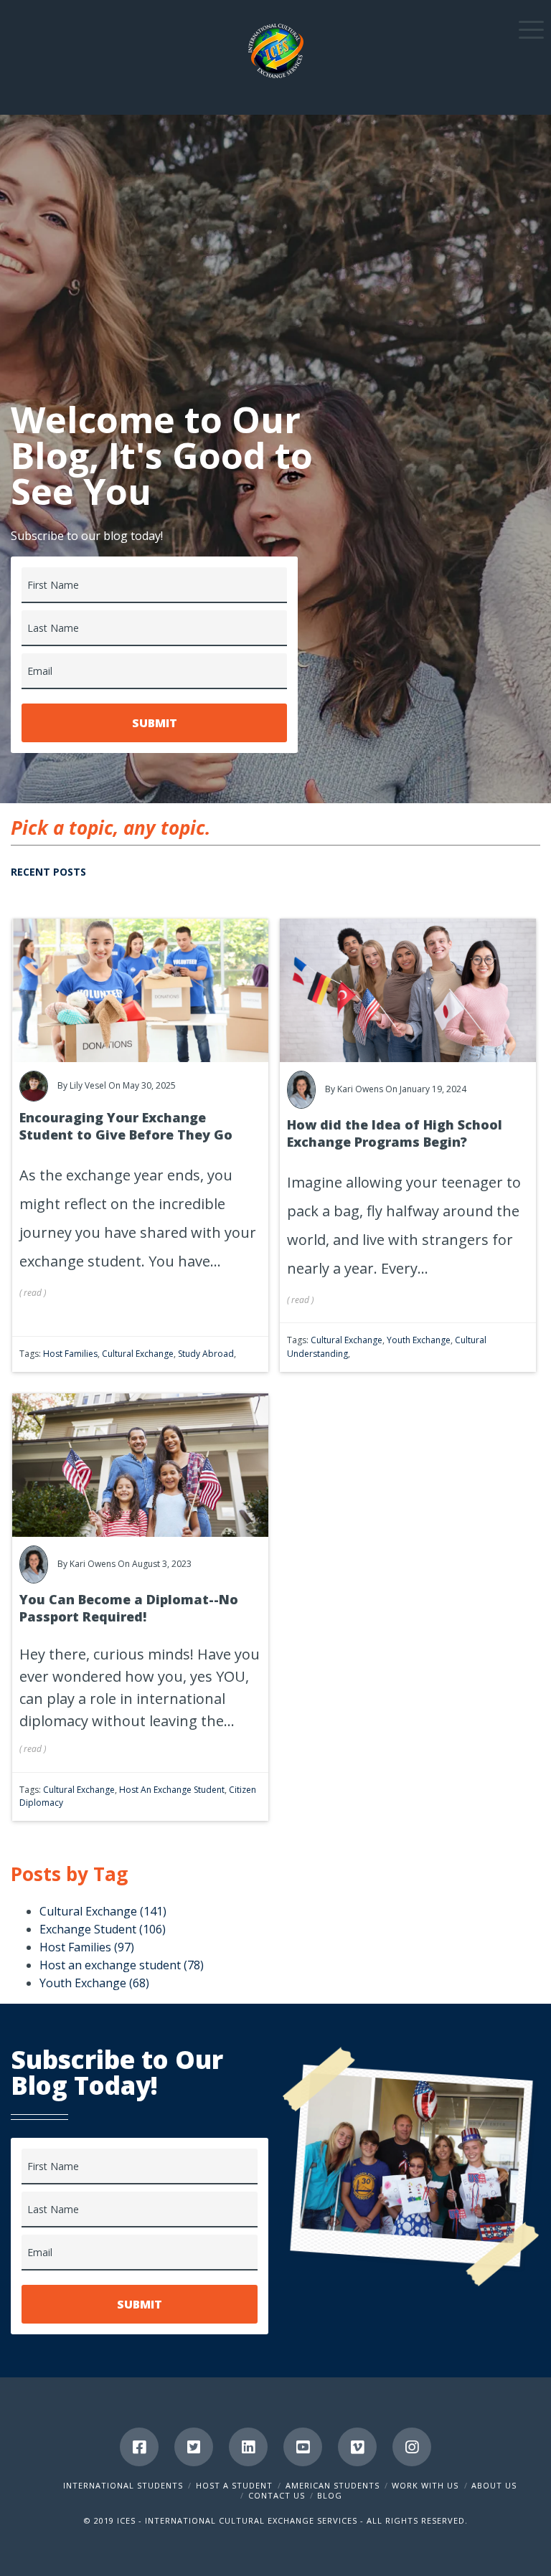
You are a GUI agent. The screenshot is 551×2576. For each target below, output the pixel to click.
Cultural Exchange (138, 1354)
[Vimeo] (357, 2447)
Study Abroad (206, 1354)
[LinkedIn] (248, 2447)
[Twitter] (194, 2447)
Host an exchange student (172, 1790)
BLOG (330, 2495)
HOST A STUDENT (234, 2485)
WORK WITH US (425, 2485)
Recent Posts (48, 872)
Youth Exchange (419, 1340)
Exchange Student (103, 1929)
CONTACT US (277, 2495)
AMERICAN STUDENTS (333, 2485)
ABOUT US (494, 2485)
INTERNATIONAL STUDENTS (123, 2485)
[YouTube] (303, 2447)
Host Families (70, 1354)
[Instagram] (412, 2447)
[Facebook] (139, 2447)
